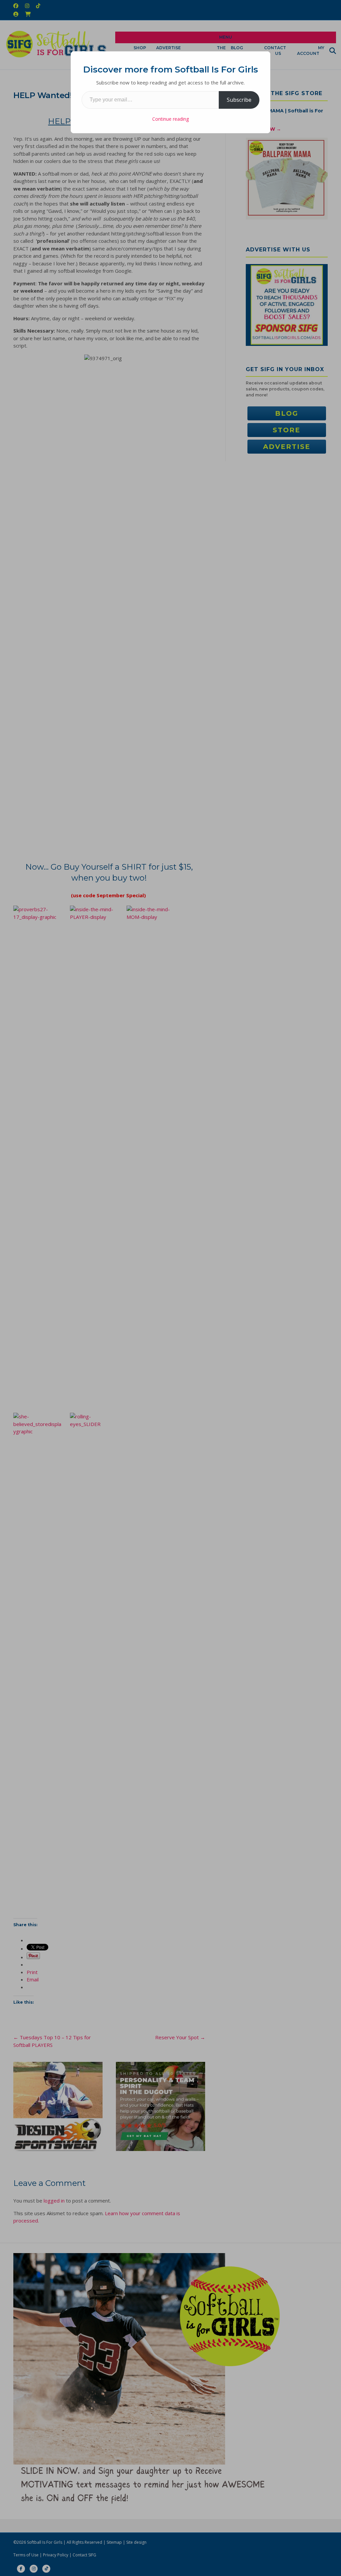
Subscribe (239, 100)
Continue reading (170, 119)
